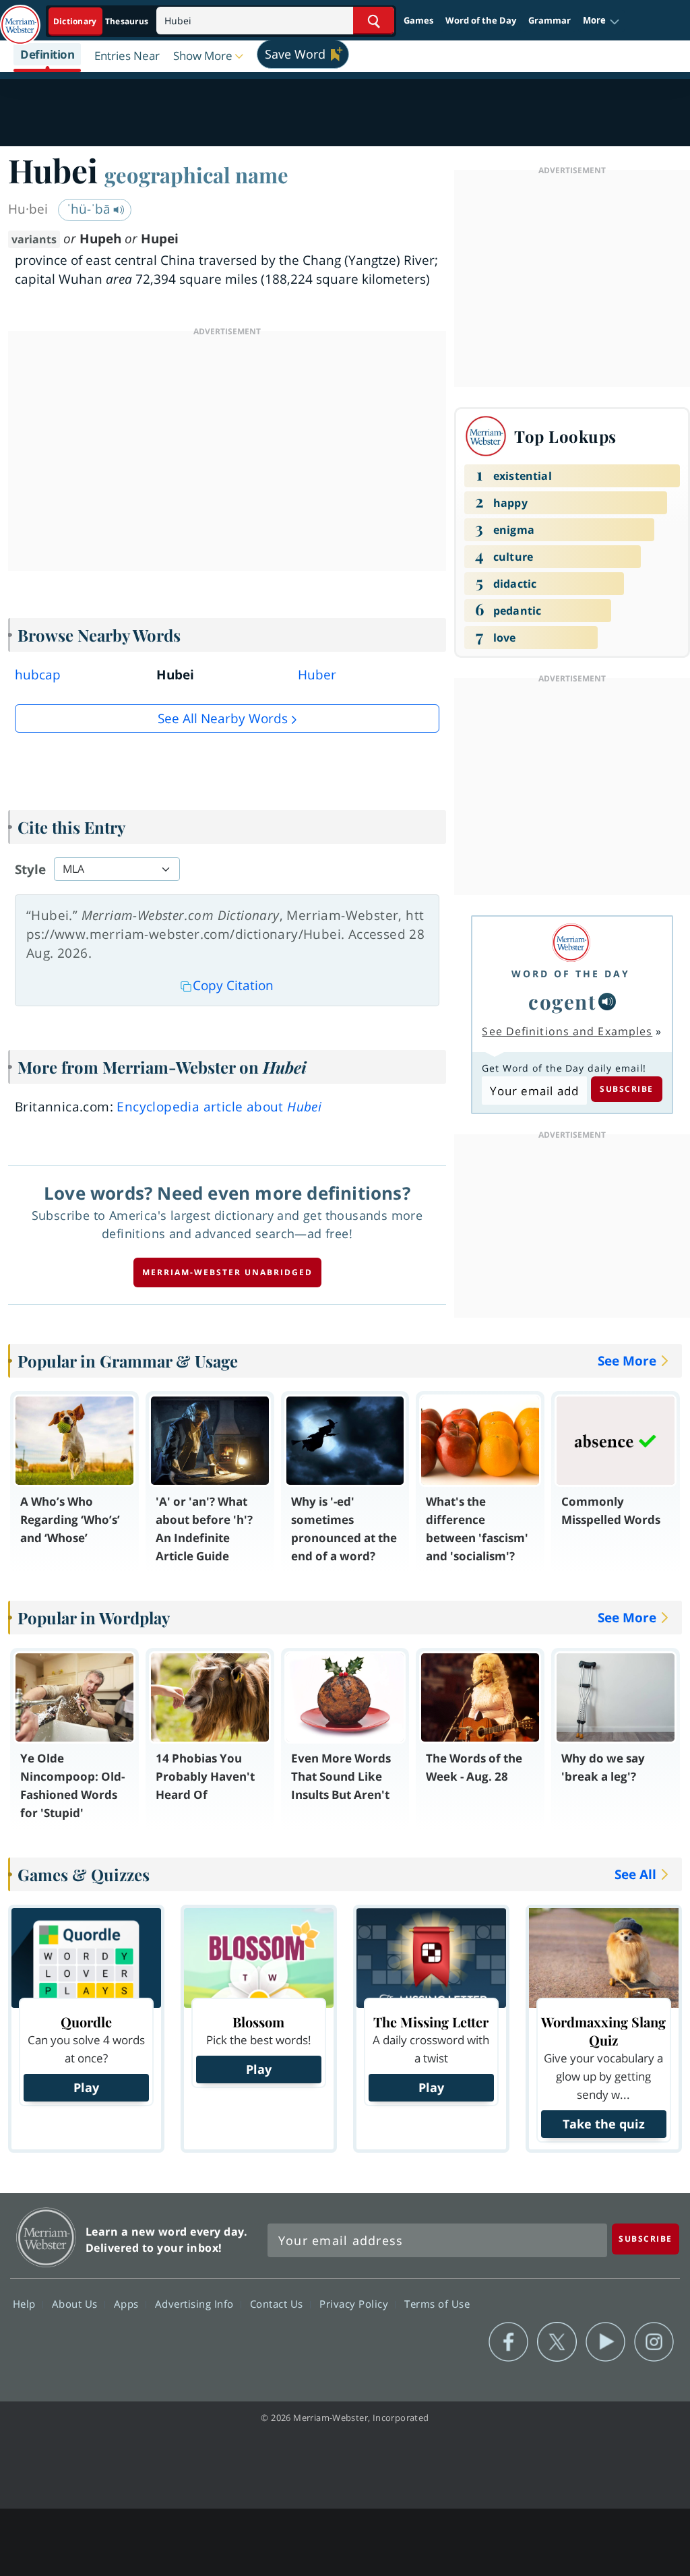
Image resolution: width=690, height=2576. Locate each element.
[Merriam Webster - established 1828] (20, 18)
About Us (76, 2303)
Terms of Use (437, 2303)
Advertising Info (196, 2303)
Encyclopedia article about (219, 1107)
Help (26, 2303)
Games (418, 20)
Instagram (654, 2342)
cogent (562, 1001)
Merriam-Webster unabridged (227, 1272)
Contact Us (278, 2303)
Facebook (508, 2342)
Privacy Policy (355, 2303)
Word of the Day (481, 20)
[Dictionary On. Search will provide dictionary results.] (102, 21)
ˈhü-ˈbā (90, 209)
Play (86, 2087)
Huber (317, 675)
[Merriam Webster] (571, 943)
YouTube (605, 2342)
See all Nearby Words (223, 718)
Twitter (557, 2342)
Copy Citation (233, 985)
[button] (601, 21)
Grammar (550, 20)
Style (30, 869)
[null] (607, 1002)
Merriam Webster (46, 2237)
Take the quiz (604, 2124)
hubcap (38, 675)
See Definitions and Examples (567, 1031)
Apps (128, 2303)
